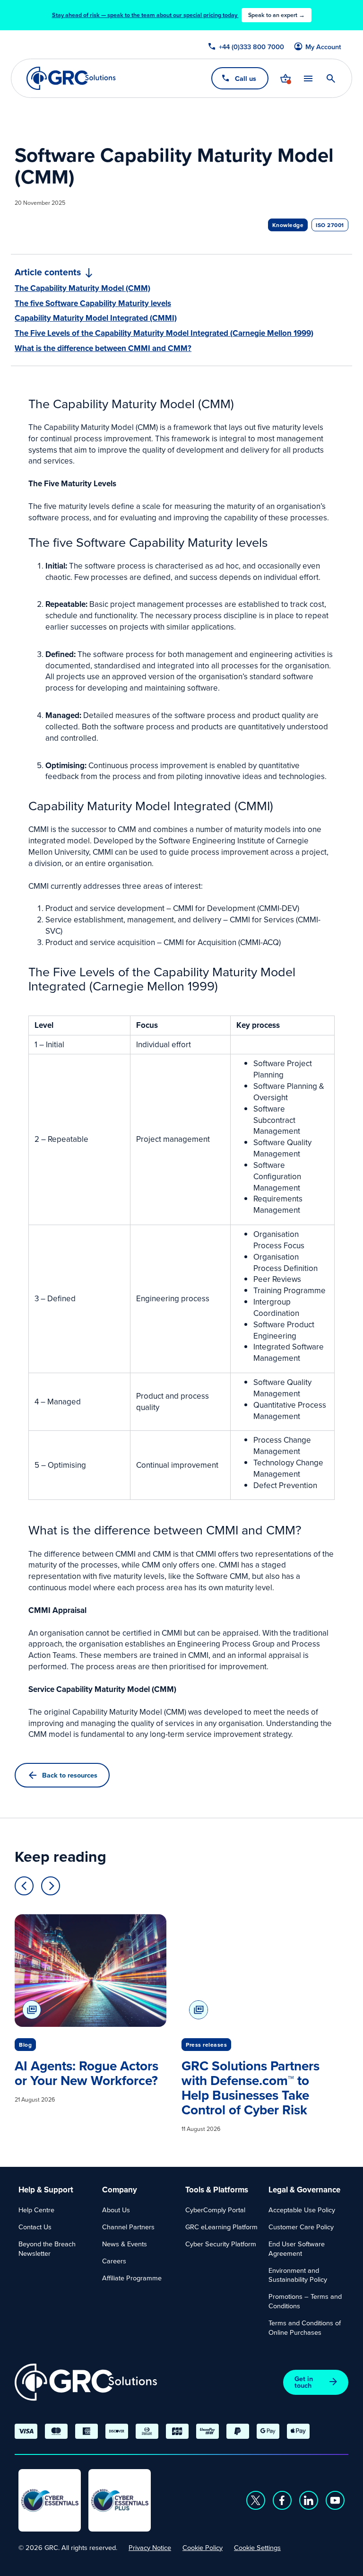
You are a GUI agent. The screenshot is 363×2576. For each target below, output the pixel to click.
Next (51, 1886)
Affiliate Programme (132, 2278)
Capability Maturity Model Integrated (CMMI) (96, 318)
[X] (256, 2500)
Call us (246, 78)
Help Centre (36, 2210)
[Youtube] (335, 2500)
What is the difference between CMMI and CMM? (103, 348)
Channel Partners (128, 2227)
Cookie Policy (203, 2547)
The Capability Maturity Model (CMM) (82, 288)
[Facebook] (282, 2500)
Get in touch (304, 2382)
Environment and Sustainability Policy (298, 2275)
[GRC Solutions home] (86, 2382)
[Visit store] (285, 79)
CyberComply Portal (215, 2210)
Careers (114, 2261)
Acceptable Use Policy (302, 2210)
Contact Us (35, 2227)
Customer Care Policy (301, 2227)
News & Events (125, 2244)
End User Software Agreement (297, 2248)
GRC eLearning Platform (221, 2227)
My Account (323, 47)
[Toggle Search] (331, 79)
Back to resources (70, 1775)
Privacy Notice (150, 2547)
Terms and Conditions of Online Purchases (305, 2327)
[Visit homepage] (71, 78)
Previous (24, 1886)
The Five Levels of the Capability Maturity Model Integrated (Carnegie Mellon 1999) (164, 333)
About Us (116, 2210)
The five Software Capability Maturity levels (93, 303)
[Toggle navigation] (308, 78)
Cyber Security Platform (221, 2244)
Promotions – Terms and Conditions (305, 2301)
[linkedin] (309, 2500)
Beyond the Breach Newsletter (47, 2248)
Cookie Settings (257, 2547)
